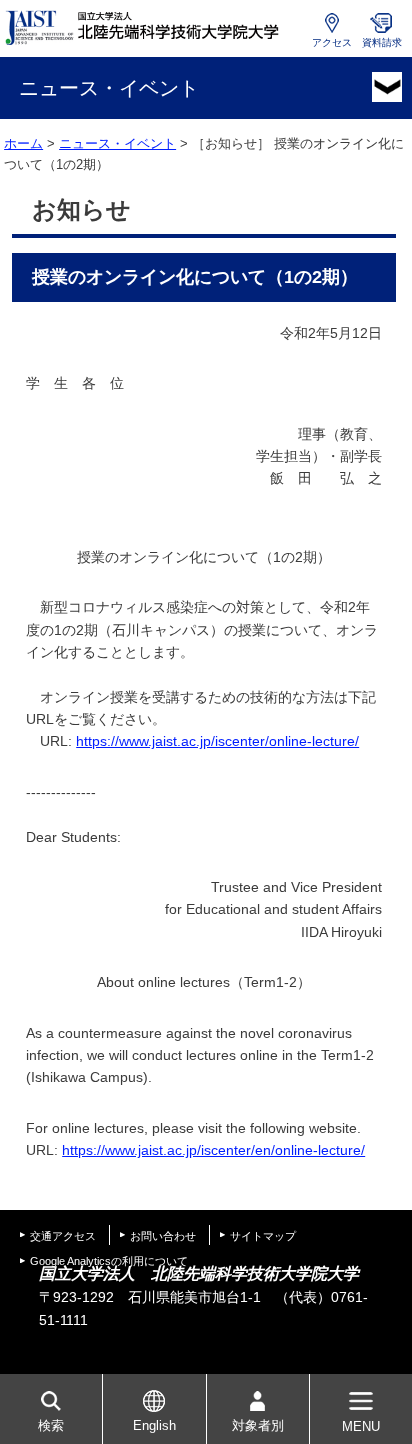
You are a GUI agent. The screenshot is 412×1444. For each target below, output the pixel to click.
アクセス (332, 42)
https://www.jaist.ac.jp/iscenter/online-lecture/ (217, 741)
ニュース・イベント (117, 143)
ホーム (23, 143)
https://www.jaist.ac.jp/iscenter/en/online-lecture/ (213, 1150)
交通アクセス (63, 1236)
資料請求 (382, 42)
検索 (51, 1425)
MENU (361, 1426)
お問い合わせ (163, 1236)
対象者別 (258, 1425)
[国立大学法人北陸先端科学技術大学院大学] (146, 28)
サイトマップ (263, 1236)
